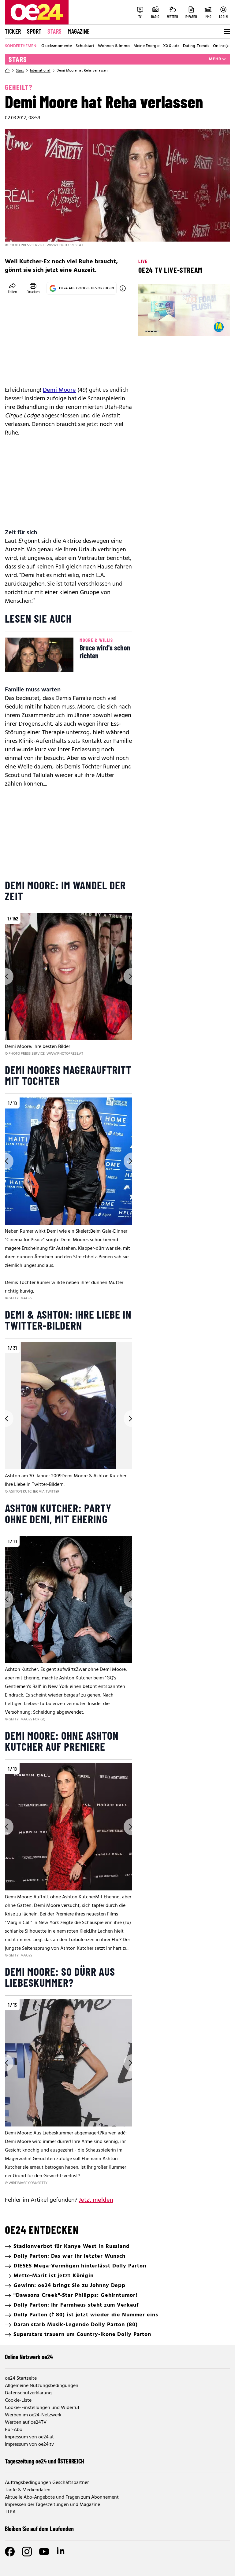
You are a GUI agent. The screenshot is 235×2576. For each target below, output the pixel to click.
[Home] (7, 71)
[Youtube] (44, 2552)
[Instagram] (27, 2552)
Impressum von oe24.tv (29, 2445)
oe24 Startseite (21, 2378)
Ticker (13, 31)
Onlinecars (223, 46)
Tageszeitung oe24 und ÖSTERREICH (45, 2461)
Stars (54, 31)
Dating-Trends (196, 46)
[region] (69, 985)
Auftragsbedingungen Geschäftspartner (47, 2483)
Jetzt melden (96, 2200)
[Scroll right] (227, 46)
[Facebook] (10, 2552)
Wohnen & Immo (114, 46)
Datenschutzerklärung (28, 2393)
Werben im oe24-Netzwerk (33, 2415)
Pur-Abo (14, 2430)
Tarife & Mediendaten (28, 2490)
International (40, 71)
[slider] (168, 326)
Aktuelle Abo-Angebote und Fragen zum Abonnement (62, 2497)
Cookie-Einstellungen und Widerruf (42, 2408)
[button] (148, 326)
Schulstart (85, 46)
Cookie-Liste (18, 2400)
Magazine (79, 31)
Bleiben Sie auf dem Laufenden (39, 2529)
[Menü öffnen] (226, 31)
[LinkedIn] (61, 2552)
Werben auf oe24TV (26, 2422)
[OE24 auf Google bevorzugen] (123, 288)
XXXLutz (171, 46)
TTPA (10, 2512)
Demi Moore (59, 390)
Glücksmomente (57, 46)
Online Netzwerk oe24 (29, 2357)
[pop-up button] (211, 326)
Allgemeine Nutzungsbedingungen (42, 2386)
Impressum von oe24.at (29, 2437)
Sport (34, 31)
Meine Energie (146, 46)
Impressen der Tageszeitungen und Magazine (52, 2505)
